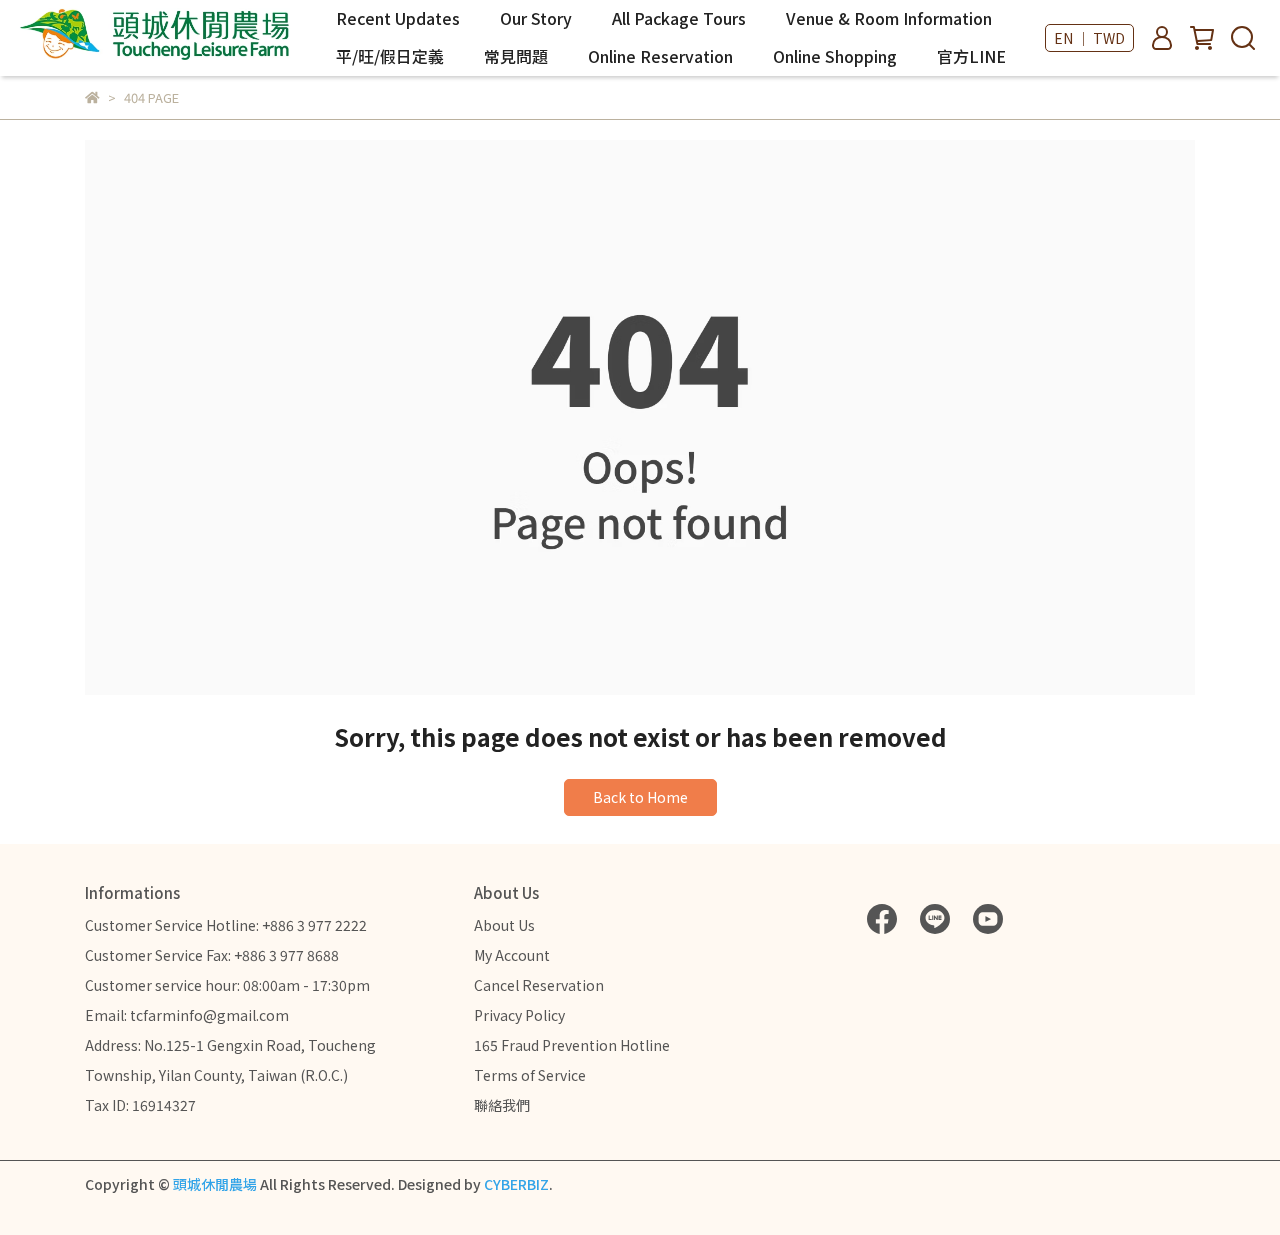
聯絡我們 (502, 1105)
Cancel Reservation (539, 985)
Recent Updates (398, 18)
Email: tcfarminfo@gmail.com (187, 1015)
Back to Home (640, 797)
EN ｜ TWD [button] (1089, 38)
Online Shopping (835, 56)
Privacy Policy (519, 1015)
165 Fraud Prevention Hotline (572, 1045)
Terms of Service (530, 1075)
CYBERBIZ (516, 1184)
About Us (504, 925)
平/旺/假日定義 (390, 56)
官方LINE (971, 56)
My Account (512, 955)
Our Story (536, 18)
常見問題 (516, 56)
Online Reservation (660, 56)
